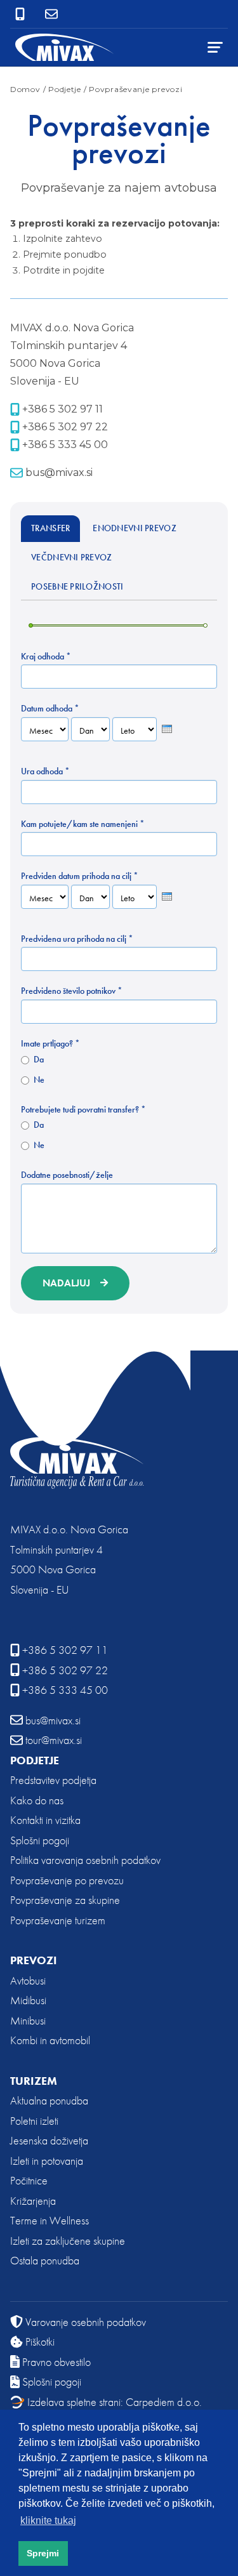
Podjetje (35, 1760)
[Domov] (65, 47)
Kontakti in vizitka (45, 1820)
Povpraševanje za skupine (65, 1900)
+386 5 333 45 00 (65, 445)
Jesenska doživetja (49, 2140)
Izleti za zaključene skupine (68, 2241)
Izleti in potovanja (47, 2161)
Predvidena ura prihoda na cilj (77, 939)
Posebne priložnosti (77, 586)
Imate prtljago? (50, 1044)
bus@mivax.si (59, 472)
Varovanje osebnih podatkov (86, 2322)
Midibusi (28, 2000)
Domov (25, 89)
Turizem (34, 2081)
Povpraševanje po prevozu (67, 1880)
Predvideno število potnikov (72, 991)
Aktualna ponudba (49, 2100)
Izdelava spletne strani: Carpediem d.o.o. (115, 2402)
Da (39, 1060)
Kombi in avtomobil (50, 2040)
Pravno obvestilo (56, 2362)
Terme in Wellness (50, 2220)
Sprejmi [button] (43, 2553)
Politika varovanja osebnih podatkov (85, 1860)
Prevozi (34, 1960)
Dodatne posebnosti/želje (67, 1175)
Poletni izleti (34, 2121)
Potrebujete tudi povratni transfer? (83, 1110)
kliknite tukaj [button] (48, 2520)
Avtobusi (28, 1980)
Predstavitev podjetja (53, 1780)
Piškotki (40, 2342)
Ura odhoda (45, 771)
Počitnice (29, 2180)
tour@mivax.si (54, 1740)
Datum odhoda (50, 709)
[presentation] (167, 729)
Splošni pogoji (40, 1840)
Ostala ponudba (45, 2260)
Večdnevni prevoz (72, 557)
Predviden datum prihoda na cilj (80, 876)
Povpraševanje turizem (58, 1920)
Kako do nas (37, 1800)
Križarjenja (33, 2201)
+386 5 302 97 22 (65, 427)
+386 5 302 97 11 (63, 409)
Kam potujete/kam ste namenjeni (83, 824)
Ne (39, 1080)
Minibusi (28, 2020)
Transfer (50, 528)
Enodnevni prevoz (135, 528)
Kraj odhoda (46, 657)
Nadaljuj (66, 1283)
